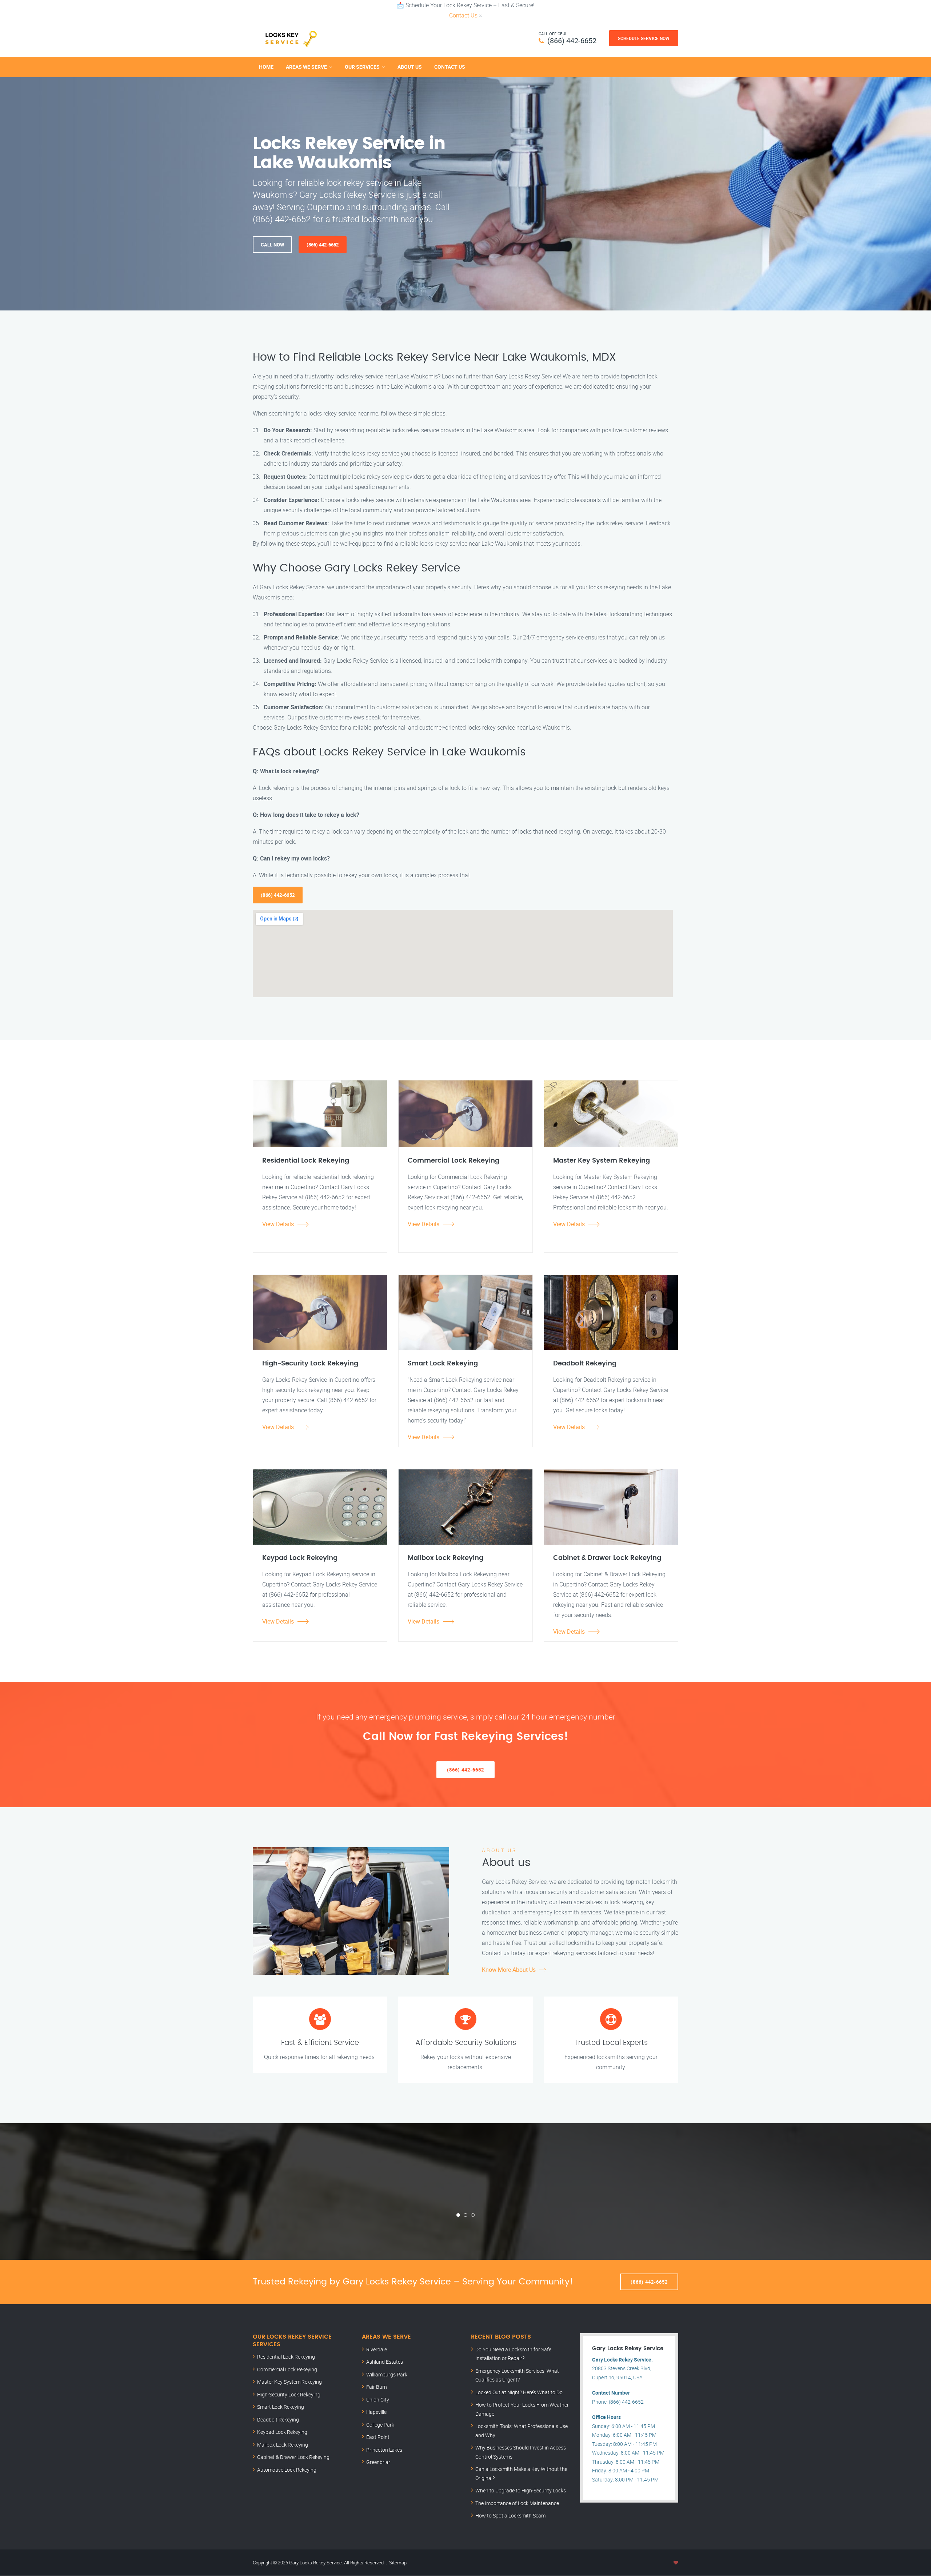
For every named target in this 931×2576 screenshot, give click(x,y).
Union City (378, 2400)
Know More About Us (509, 1970)
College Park (380, 2425)
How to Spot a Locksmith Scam (510, 2515)
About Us (410, 67)
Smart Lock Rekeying (281, 2407)
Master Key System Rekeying (289, 2382)
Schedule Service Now (644, 38)
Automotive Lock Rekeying (287, 2470)
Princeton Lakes (384, 2450)
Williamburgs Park (387, 2374)
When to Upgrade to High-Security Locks (521, 2490)
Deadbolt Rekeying (278, 2419)
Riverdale (377, 2349)
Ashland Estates (385, 2362)
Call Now (272, 245)
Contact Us (463, 15)
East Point (378, 2437)
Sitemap (398, 2563)
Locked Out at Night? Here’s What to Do (519, 2392)
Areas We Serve (306, 67)
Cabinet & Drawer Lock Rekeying (293, 2457)
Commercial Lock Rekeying (287, 2369)
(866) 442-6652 (572, 41)
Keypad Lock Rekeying (282, 2432)
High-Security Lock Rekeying (289, 2394)
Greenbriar (378, 2462)
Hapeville (376, 2412)
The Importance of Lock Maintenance (517, 2503)
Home (266, 67)
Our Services (362, 67)
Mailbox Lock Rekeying (283, 2445)
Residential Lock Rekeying (286, 2357)
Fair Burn (377, 2387)
